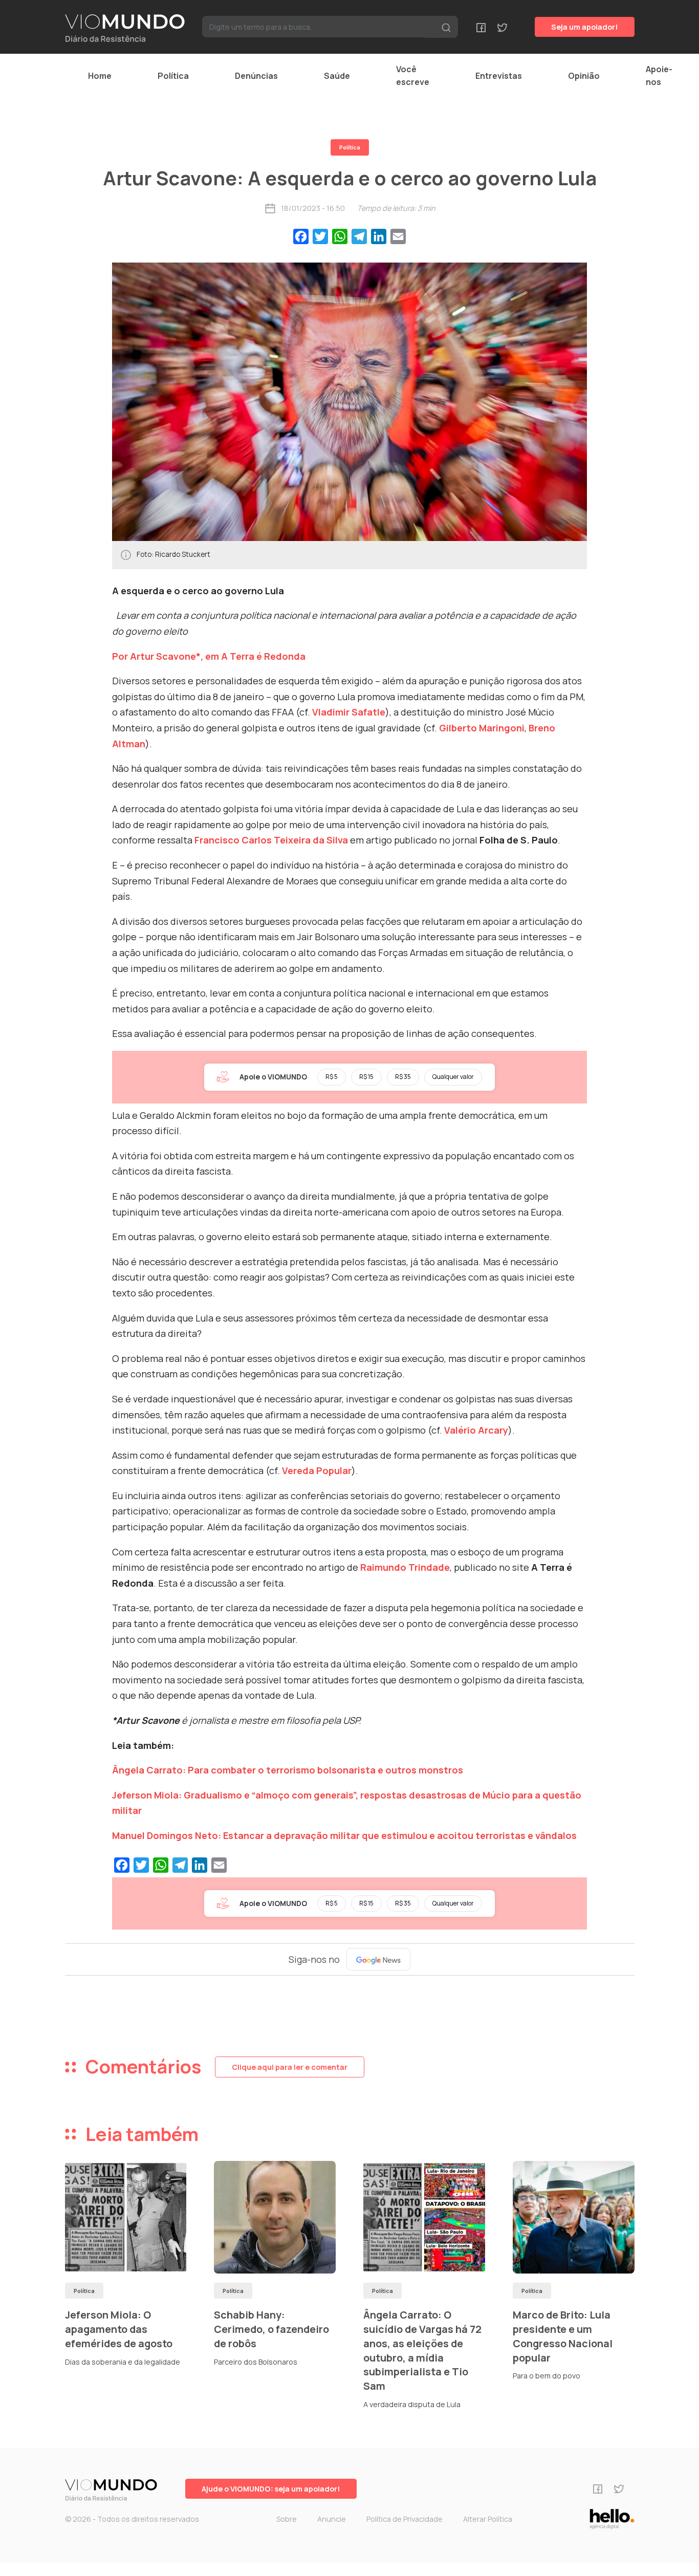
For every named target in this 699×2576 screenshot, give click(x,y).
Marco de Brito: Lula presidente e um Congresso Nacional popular (563, 2336)
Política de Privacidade (405, 2519)
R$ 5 (332, 1077)
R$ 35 (403, 1077)
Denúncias (256, 76)
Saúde (337, 76)
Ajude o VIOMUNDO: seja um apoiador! (271, 2489)
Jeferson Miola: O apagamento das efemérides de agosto (119, 2329)
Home (100, 76)
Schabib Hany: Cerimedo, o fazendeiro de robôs (271, 2329)
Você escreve (413, 75)
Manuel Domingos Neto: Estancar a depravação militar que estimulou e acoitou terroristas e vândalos (344, 1835)
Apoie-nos (659, 75)
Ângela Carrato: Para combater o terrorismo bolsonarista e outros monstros (288, 1770)
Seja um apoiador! (585, 27)
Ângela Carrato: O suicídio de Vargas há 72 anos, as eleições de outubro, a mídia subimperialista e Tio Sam (422, 2350)
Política (173, 76)
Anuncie (332, 2519)
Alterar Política (488, 2519)
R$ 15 (366, 1077)
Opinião (584, 76)
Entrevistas (499, 76)
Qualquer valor (453, 1077)
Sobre (287, 2519)
